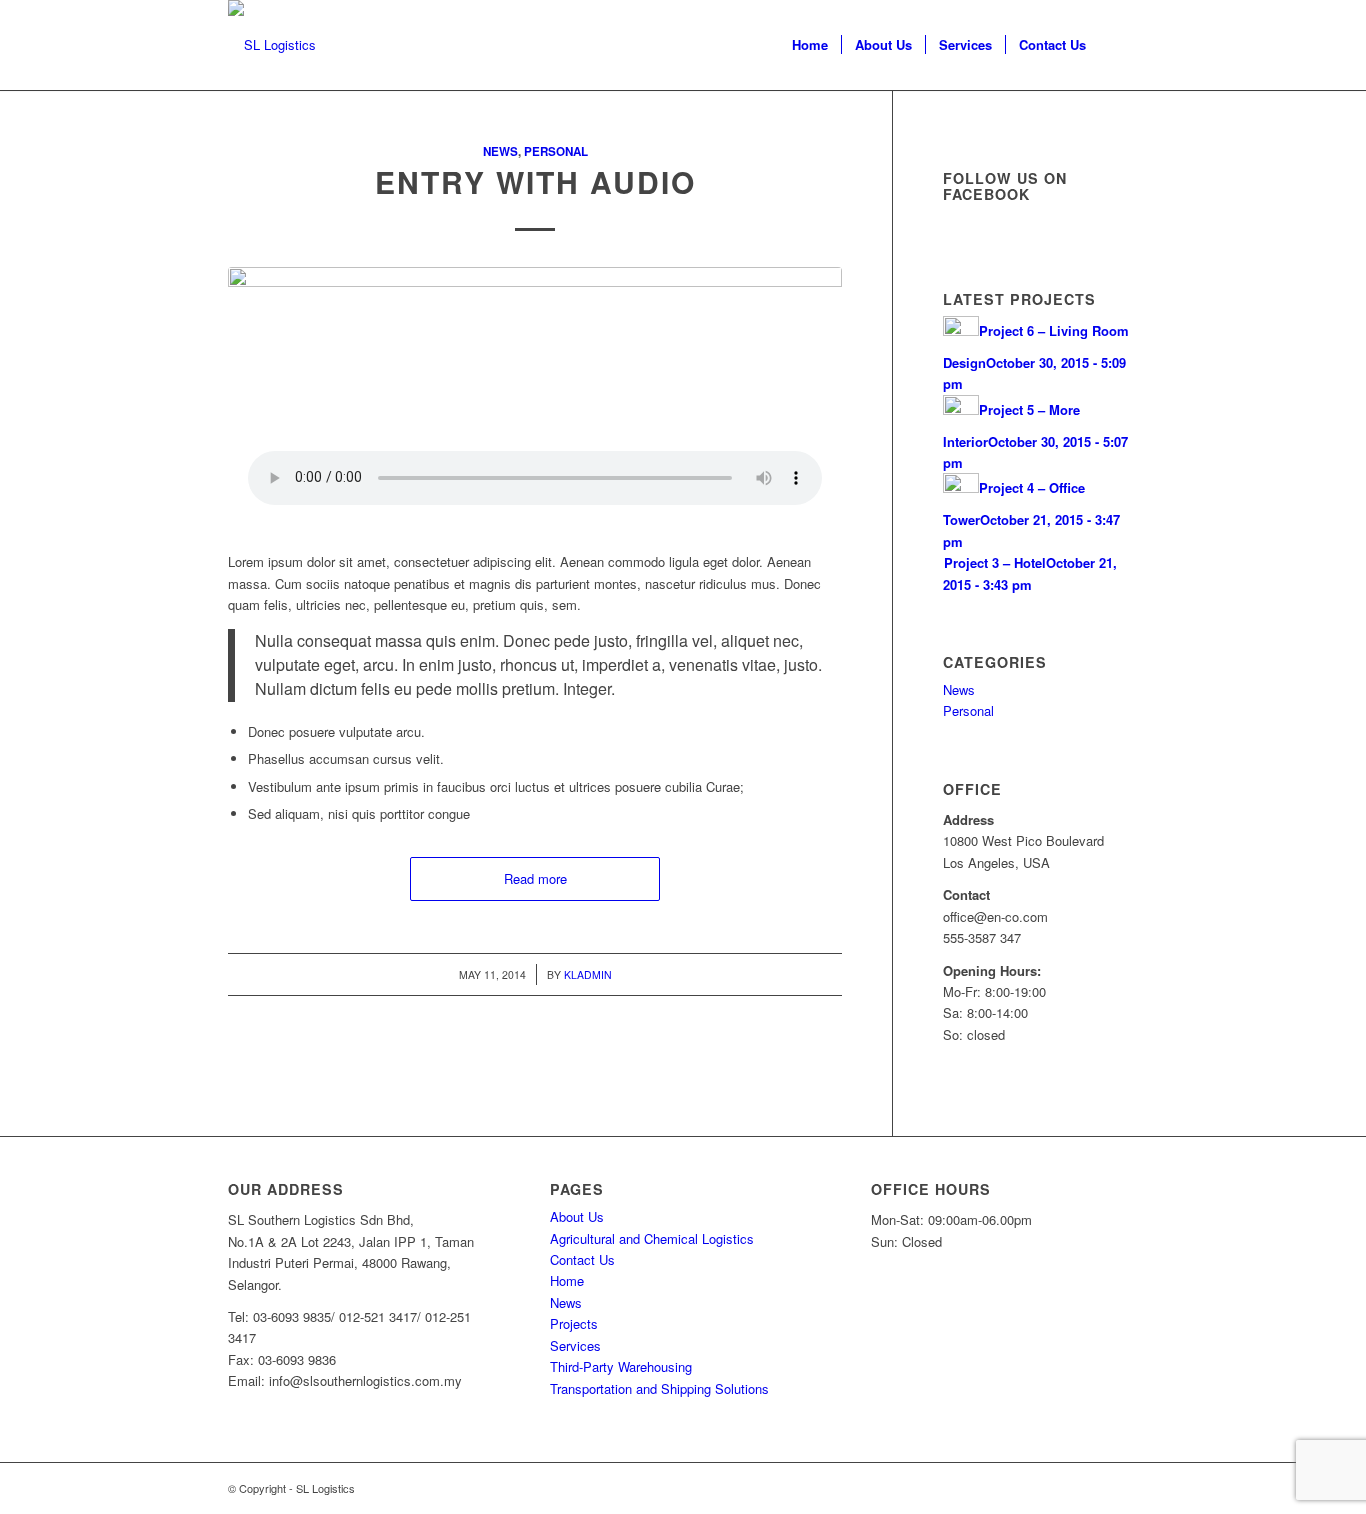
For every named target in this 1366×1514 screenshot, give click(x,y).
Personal (556, 151)
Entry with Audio (535, 181)
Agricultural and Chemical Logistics (652, 1238)
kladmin (588, 974)
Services (575, 1345)
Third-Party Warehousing (621, 1366)
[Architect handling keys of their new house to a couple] (535, 383)
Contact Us (582, 1259)
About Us (577, 1216)
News (500, 151)
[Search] (1118, 45)
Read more (535, 878)
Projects (574, 1323)
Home (567, 1280)
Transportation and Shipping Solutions (659, 1388)
